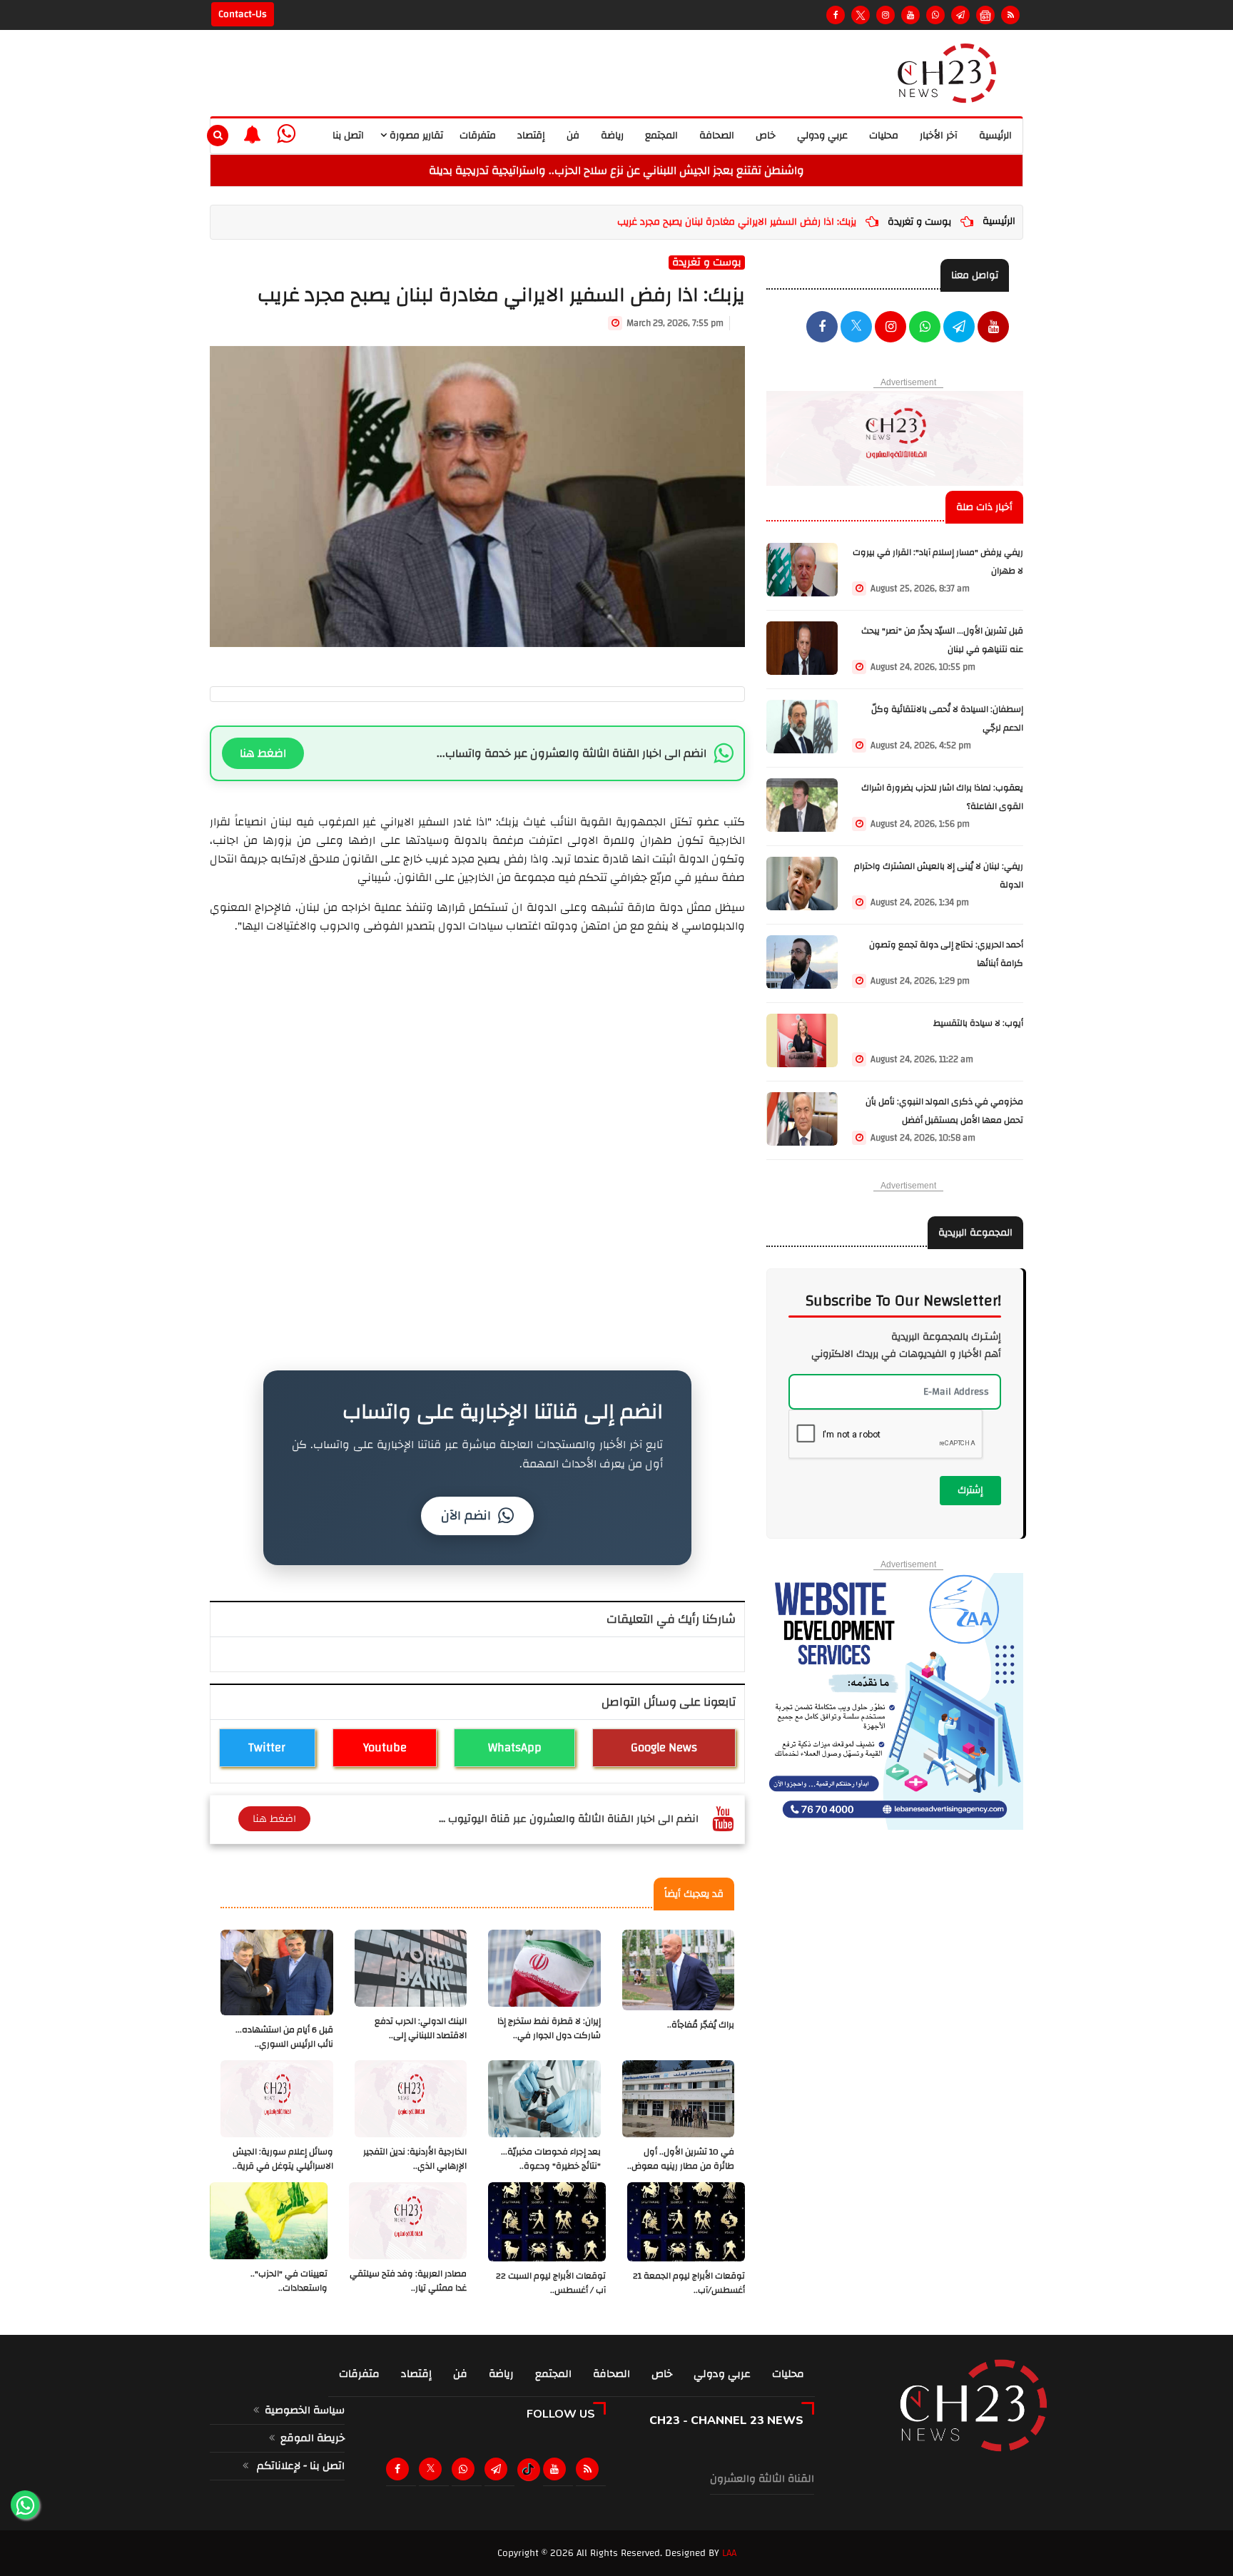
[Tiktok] (528, 2470)
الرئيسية (995, 136)
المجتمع (661, 136)
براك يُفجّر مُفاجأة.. (701, 2025)
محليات (884, 136)
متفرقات (478, 136)
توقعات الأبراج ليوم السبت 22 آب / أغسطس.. (551, 2283)
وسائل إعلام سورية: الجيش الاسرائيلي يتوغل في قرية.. (283, 2159)
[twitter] (856, 328)
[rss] (590, 2469)
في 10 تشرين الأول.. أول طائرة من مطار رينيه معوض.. (681, 2159)
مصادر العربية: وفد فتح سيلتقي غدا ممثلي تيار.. (408, 2281)
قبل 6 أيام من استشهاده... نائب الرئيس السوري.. (284, 2037)
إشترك (970, 1490)
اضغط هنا (263, 753)
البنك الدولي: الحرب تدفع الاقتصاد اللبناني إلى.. (421, 2028)
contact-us (243, 14)
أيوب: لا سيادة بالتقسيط (978, 1023)
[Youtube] (910, 15)
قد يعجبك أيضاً (694, 1894)
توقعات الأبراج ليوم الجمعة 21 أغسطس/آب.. (689, 2283)
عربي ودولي (822, 136)
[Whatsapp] (935, 15)
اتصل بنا (348, 136)
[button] (252, 134)
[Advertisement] (477, 1035)
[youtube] (993, 328)
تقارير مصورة (415, 136)
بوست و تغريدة (919, 222)
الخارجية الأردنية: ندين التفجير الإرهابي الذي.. (415, 2159)
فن (573, 136)
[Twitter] (861, 15)
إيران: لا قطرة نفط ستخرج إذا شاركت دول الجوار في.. (549, 2028)
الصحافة (717, 136)
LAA (729, 2553)
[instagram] (886, 15)
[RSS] (1010, 15)
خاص (766, 136)
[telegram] (960, 15)
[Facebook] (836, 15)
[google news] (985, 15)
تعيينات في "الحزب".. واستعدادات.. (289, 2281)
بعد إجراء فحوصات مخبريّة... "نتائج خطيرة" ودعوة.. (551, 2159)
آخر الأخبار (939, 136)
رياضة (612, 136)
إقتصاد (531, 136)
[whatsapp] (286, 134)
